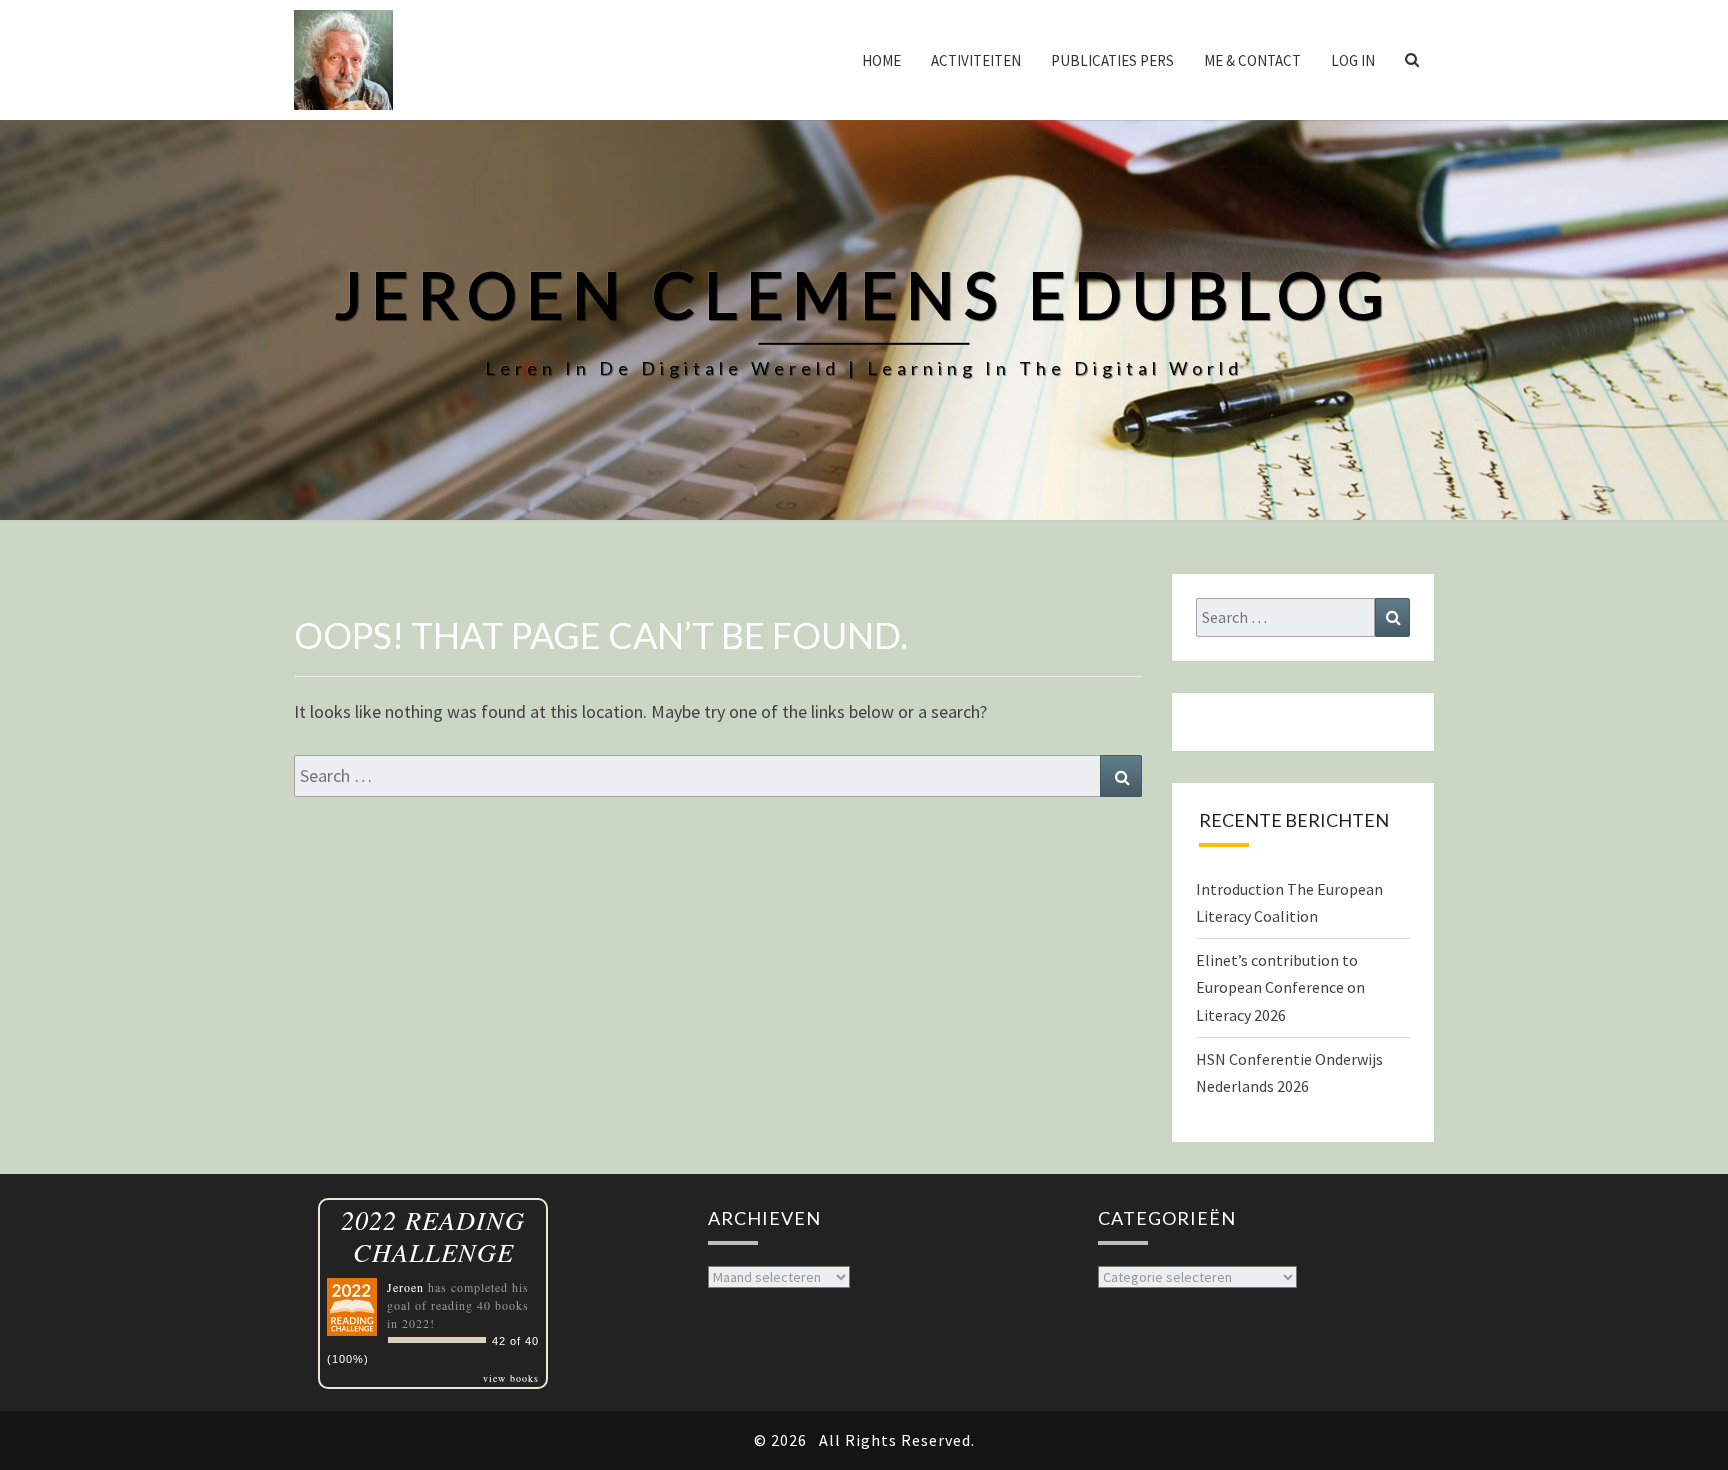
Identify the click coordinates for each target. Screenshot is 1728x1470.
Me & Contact (1252, 60)
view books (511, 1378)
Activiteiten (976, 60)
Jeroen (405, 1287)
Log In (1353, 60)
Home (881, 60)
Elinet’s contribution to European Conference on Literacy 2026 (1280, 987)
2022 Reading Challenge (433, 1235)
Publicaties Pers (1112, 60)
